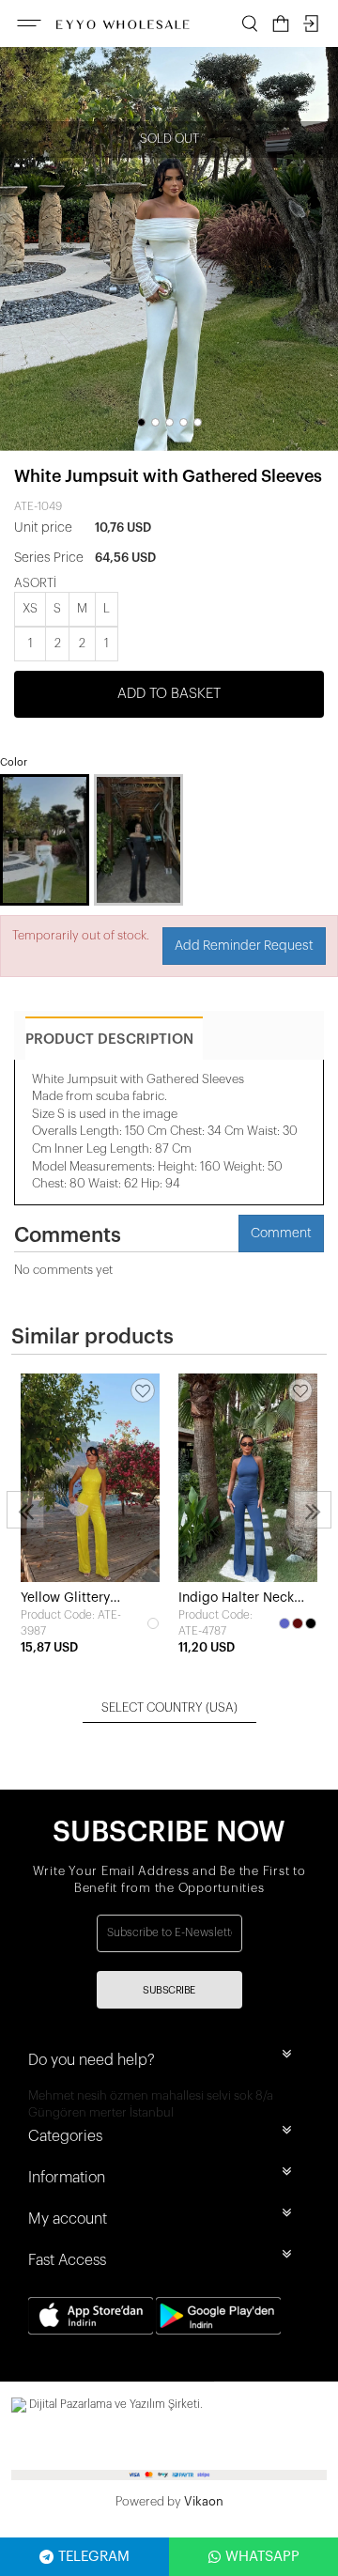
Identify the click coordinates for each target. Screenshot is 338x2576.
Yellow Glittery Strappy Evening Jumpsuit (71, 1599)
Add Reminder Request (244, 946)
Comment (281, 1234)
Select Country (169, 1707)
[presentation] (25, 1510)
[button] (141, 422)
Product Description (109, 1040)
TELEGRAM (94, 2557)
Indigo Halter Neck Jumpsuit (236, 1599)
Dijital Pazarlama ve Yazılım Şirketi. (115, 2404)
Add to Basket (169, 694)
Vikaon (204, 2501)
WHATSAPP (262, 2557)
